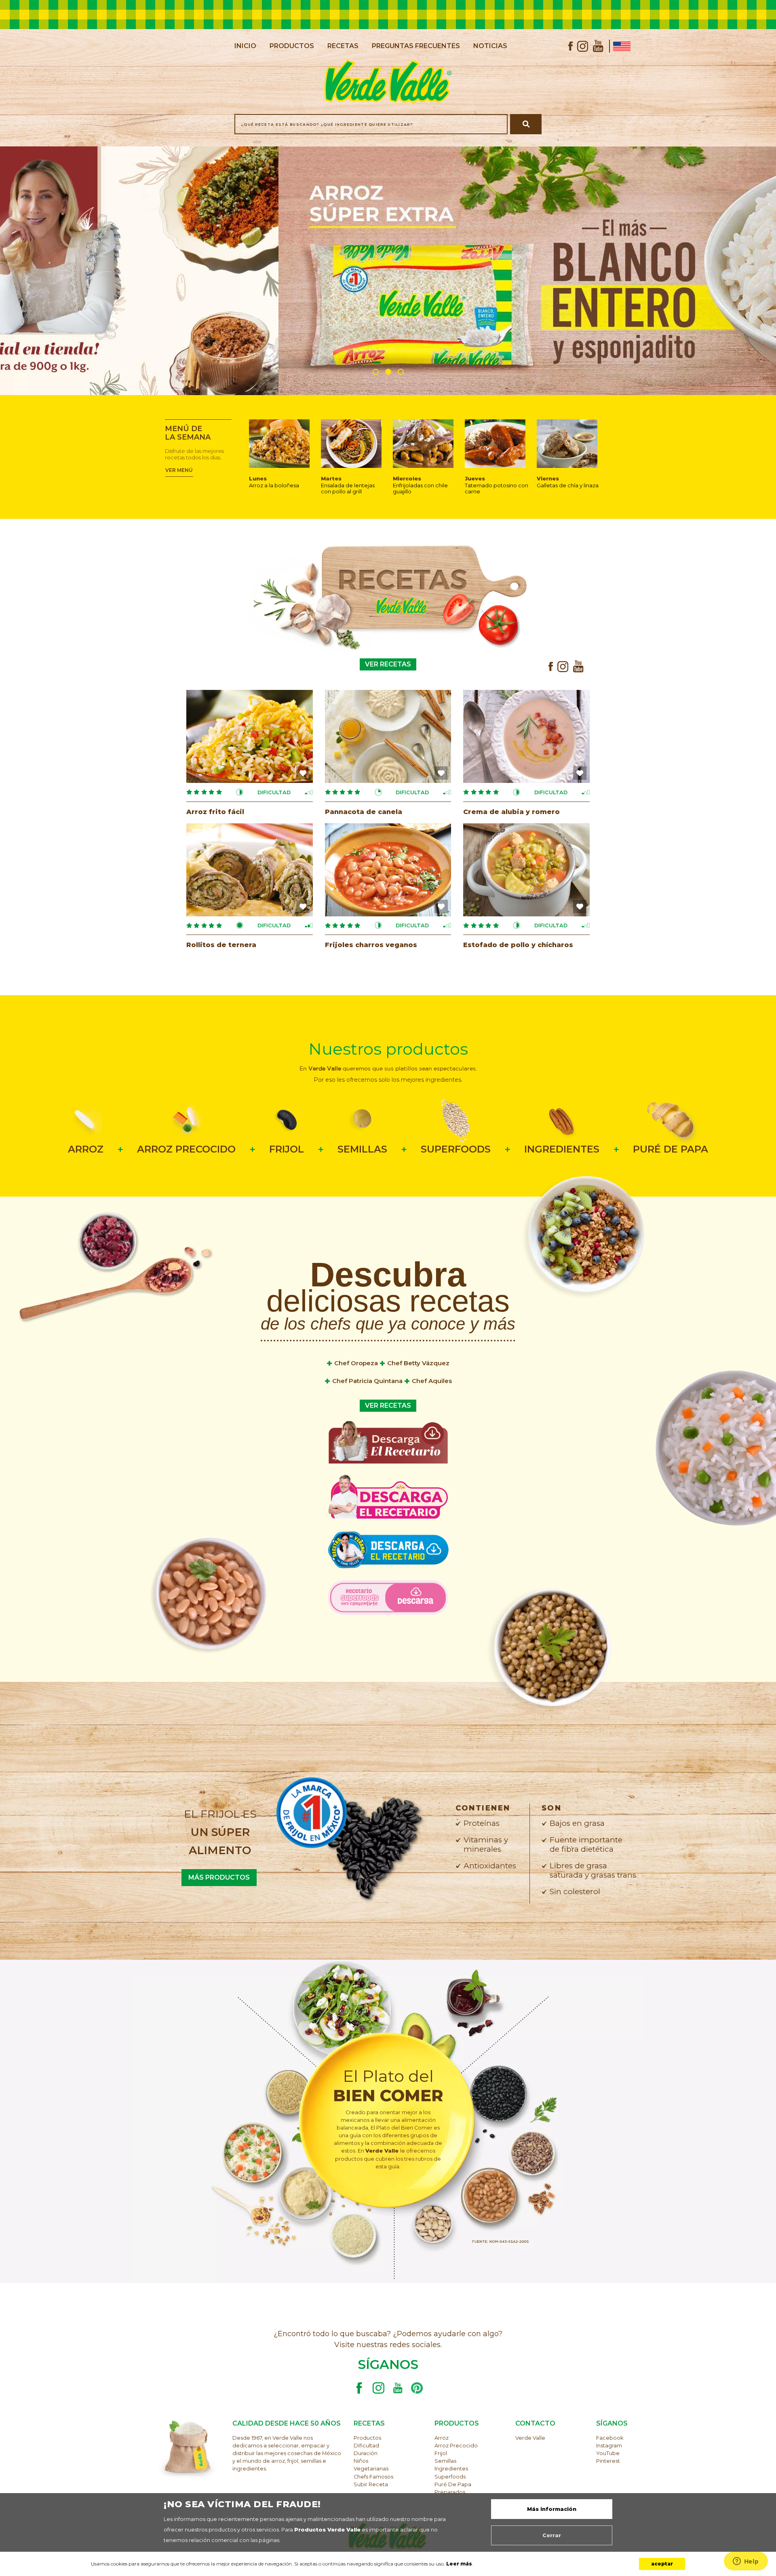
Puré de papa (453, 2484)
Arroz (442, 2438)
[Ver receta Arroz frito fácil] (250, 736)
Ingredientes (451, 2469)
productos (292, 46)
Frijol (441, 2453)
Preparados (450, 2492)
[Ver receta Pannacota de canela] (388, 736)
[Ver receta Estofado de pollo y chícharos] (526, 869)
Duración (366, 2453)
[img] (303, 773)
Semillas (445, 2461)
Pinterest (608, 2461)
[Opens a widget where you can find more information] (746, 2562)
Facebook (610, 2438)
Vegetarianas (371, 2469)
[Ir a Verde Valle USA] (620, 46)
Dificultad (366, 2446)
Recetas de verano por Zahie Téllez (388, 1550)
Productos (367, 2438)
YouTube (608, 2453)
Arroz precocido (456, 2446)
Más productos (219, 1877)
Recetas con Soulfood (388, 1441)
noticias (490, 46)
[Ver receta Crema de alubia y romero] (526, 736)
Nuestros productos (388, 1049)
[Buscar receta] (526, 124)
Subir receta (371, 2484)
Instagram (609, 2446)
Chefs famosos (373, 2477)
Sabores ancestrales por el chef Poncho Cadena (388, 1497)
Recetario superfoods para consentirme (388, 1597)
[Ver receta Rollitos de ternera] (250, 869)
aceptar (662, 2564)
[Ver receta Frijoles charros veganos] (388, 869)
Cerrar (552, 2535)
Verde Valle (530, 2438)
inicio (245, 46)
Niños (361, 2461)
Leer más (459, 2564)
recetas (343, 46)
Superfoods (450, 2477)
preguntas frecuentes (416, 46)
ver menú (179, 470)
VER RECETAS (388, 664)
